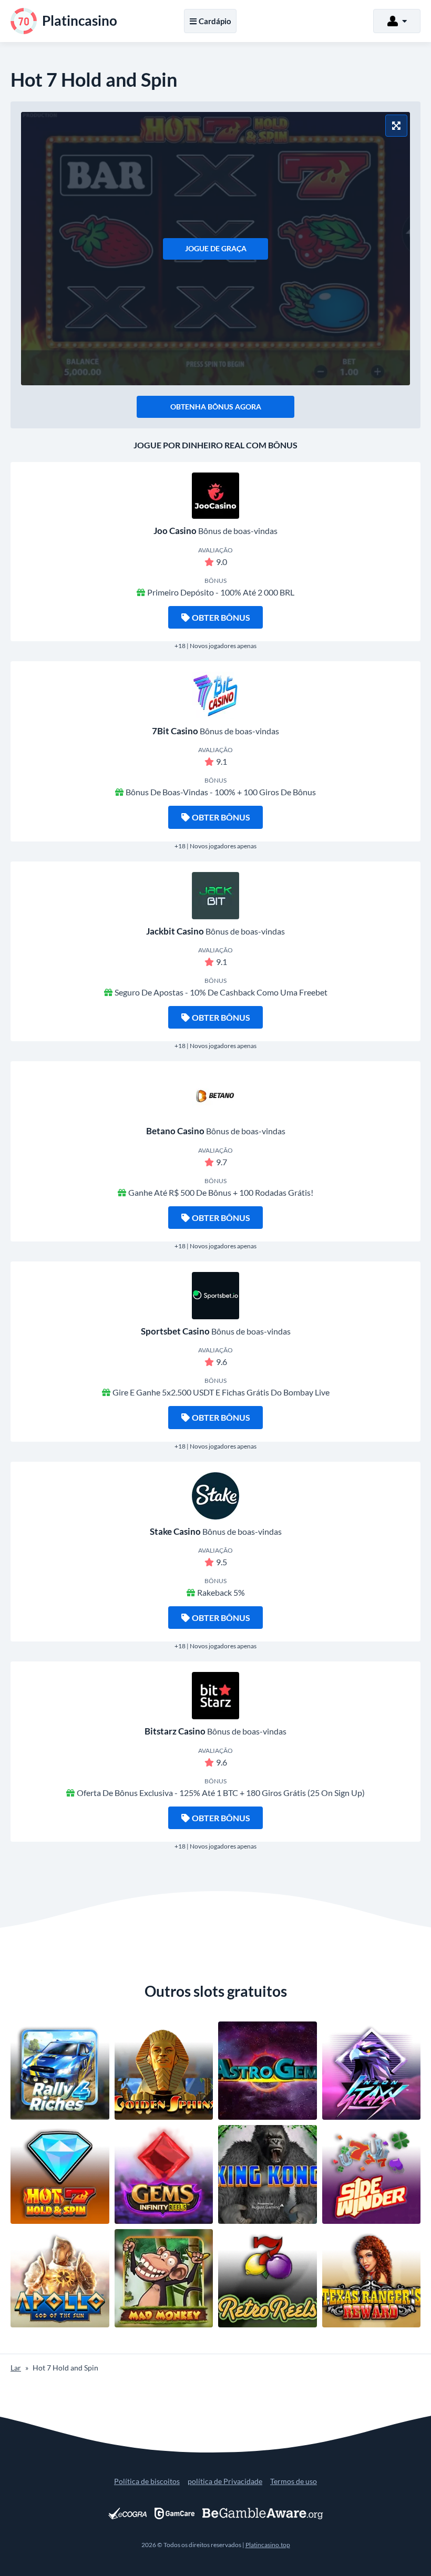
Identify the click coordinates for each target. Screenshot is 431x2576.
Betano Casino (175, 1131)
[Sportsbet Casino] (215, 1296)
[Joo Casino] (215, 496)
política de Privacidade (225, 2481)
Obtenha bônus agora (216, 407)
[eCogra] (127, 2513)
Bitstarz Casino (175, 1731)
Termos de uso (294, 2481)
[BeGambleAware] (263, 2513)
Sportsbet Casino (175, 1331)
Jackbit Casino (175, 931)
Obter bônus (221, 617)
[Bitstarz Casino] (215, 1696)
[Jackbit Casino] (215, 896)
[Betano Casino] (215, 1095)
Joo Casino (175, 531)
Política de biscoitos (147, 2481)
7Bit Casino (175, 731)
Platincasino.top (268, 2545)
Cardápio (215, 21)
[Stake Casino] (215, 1496)
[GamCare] (175, 2513)
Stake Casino (175, 1531)
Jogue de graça (216, 248)
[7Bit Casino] (215, 695)
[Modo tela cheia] (396, 126)
